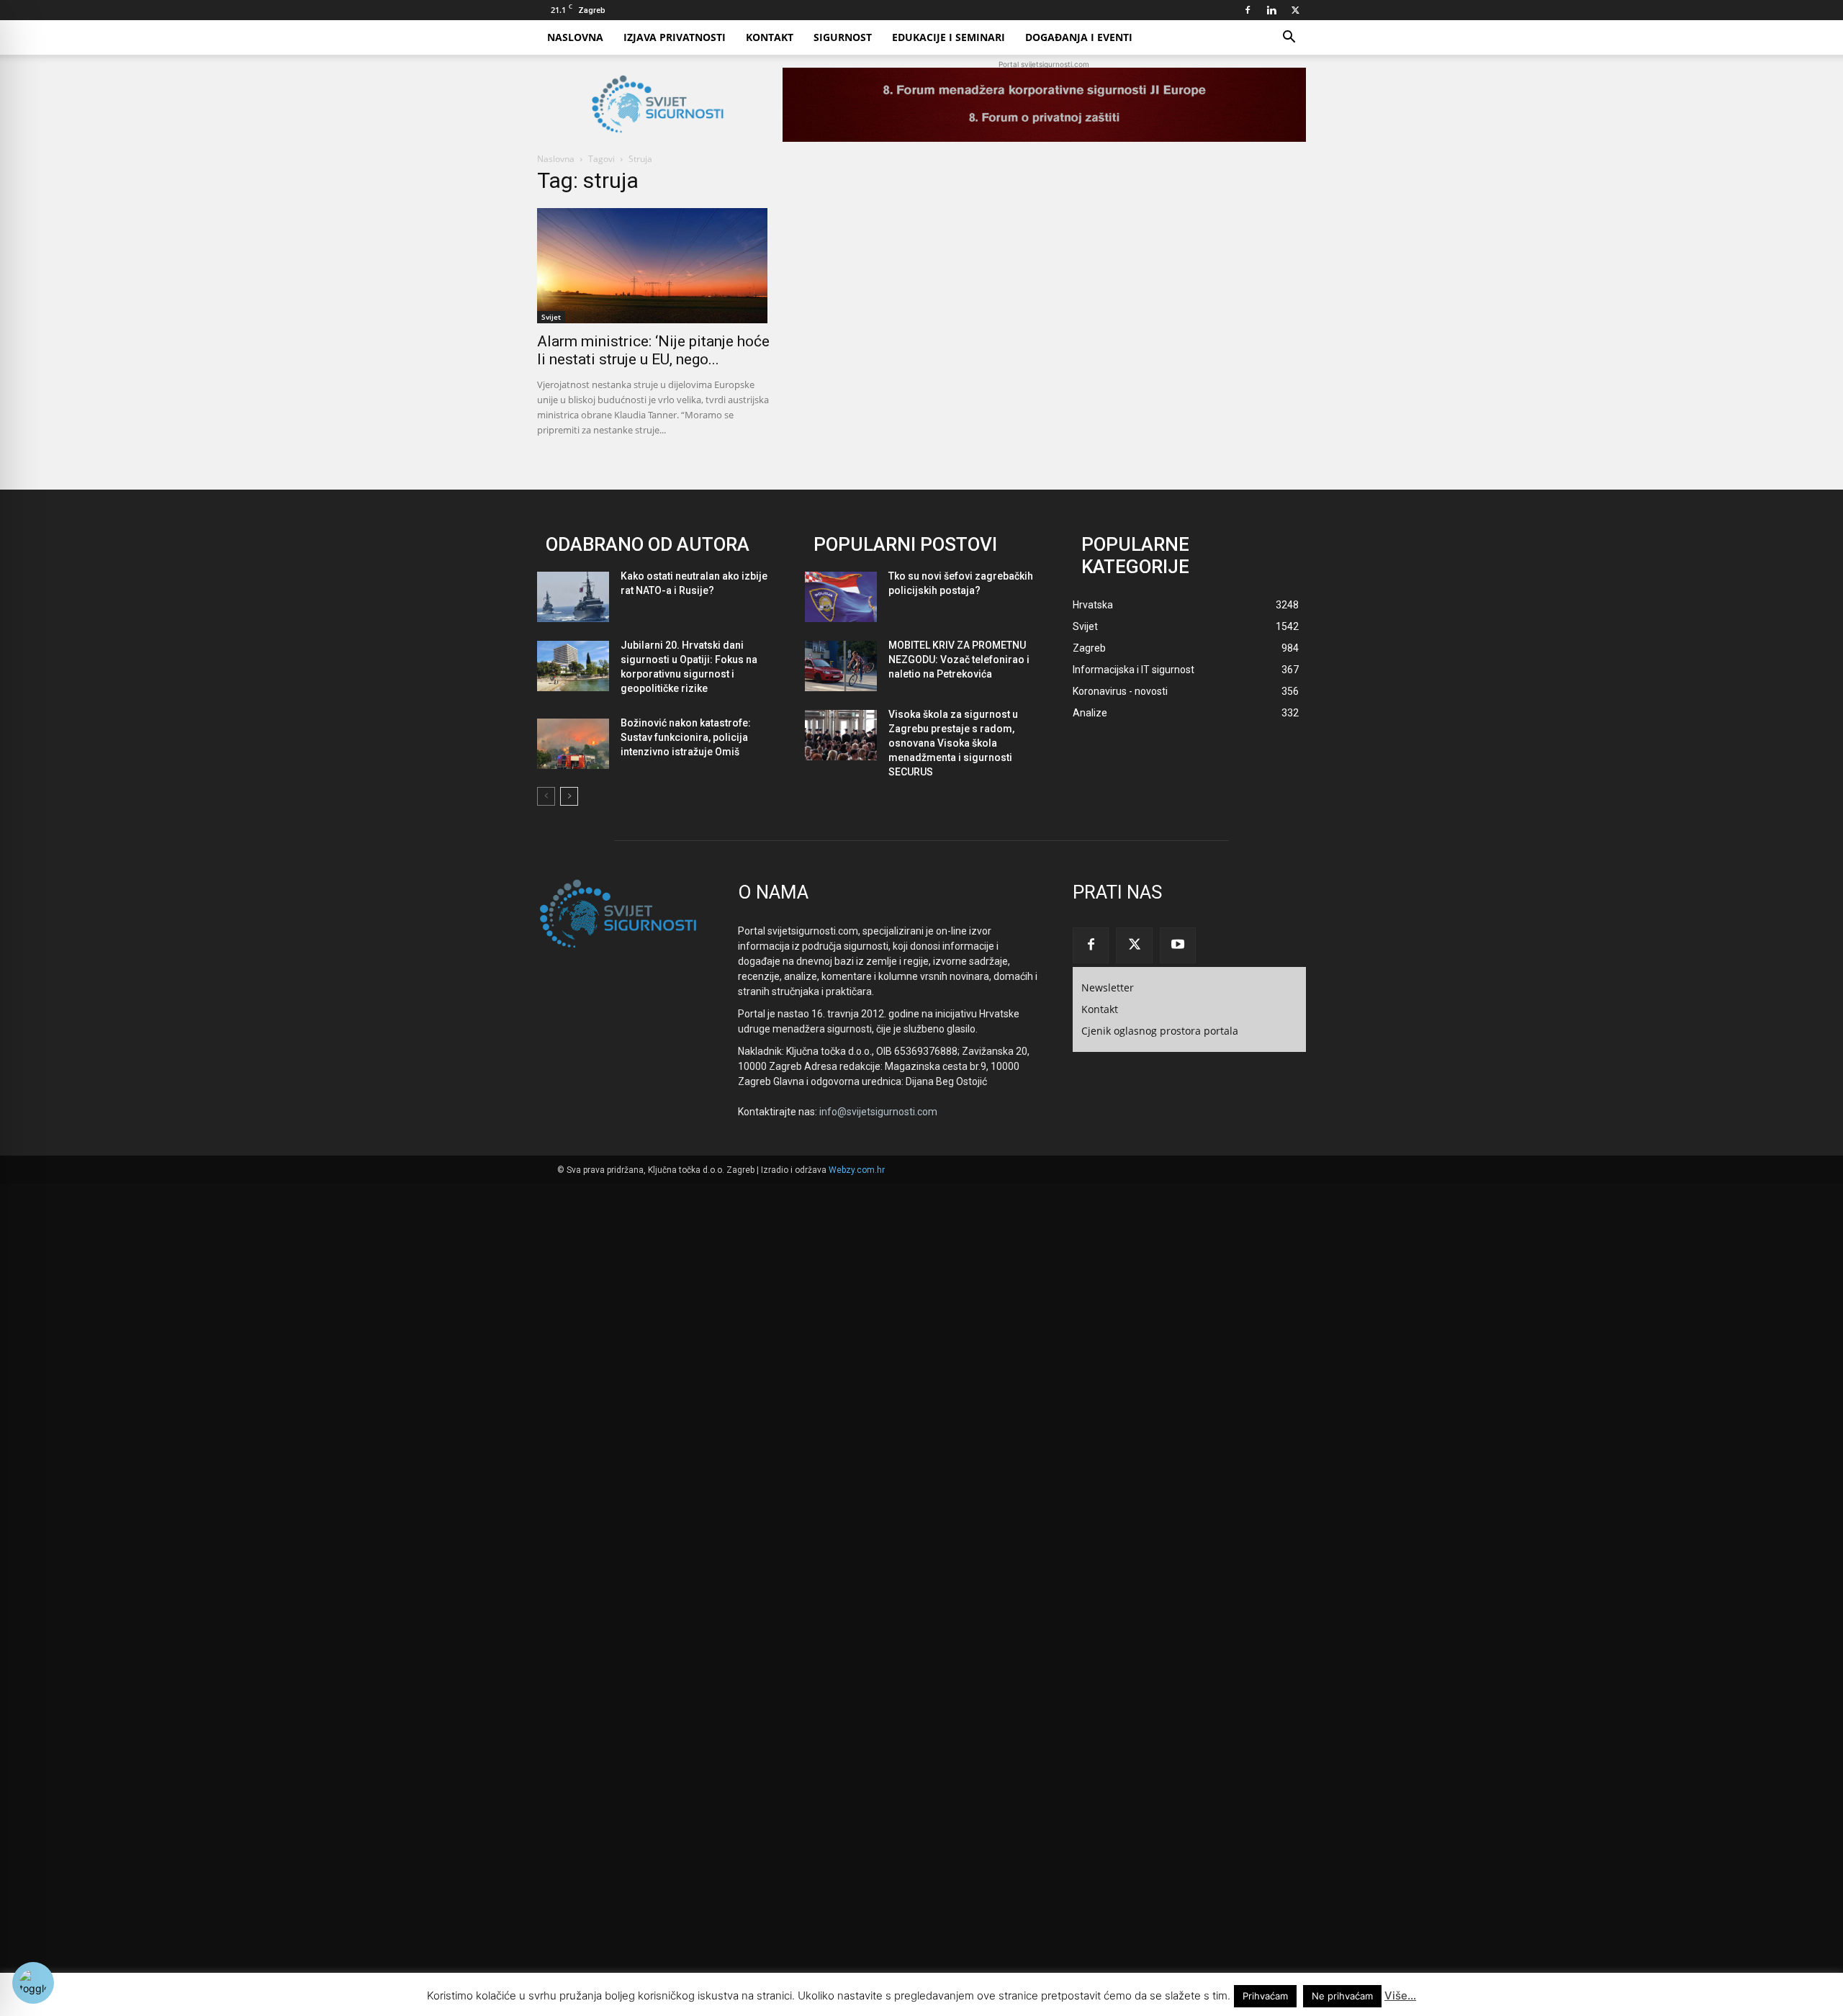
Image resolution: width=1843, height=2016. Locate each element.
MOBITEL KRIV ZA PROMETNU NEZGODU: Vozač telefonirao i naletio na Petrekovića (959, 660)
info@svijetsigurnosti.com (878, 1112)
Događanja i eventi (1079, 37)
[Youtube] (1178, 945)
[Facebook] (1248, 10)
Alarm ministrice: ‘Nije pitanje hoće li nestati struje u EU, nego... (653, 350)
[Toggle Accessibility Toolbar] (33, 1983)
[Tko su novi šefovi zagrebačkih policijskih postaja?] (841, 597)
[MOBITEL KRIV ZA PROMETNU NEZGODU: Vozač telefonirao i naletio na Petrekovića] (841, 666)
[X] (1295, 10)
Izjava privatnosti (675, 37)
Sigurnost (843, 37)
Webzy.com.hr (857, 1170)
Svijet (551, 317)
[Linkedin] (1271, 10)
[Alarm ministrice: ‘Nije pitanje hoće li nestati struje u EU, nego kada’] (654, 266)
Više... (1400, 1995)
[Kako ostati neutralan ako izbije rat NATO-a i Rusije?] (573, 597)
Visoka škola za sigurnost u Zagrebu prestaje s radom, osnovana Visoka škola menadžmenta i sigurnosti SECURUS (953, 743)
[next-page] (569, 796)
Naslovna (575, 37)
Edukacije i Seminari (948, 37)
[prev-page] (546, 796)
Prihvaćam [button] (1265, 1996)
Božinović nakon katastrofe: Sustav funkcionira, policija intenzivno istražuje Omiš (686, 737)
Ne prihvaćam (1342, 1996)
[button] (1289, 39)
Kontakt (770, 37)
